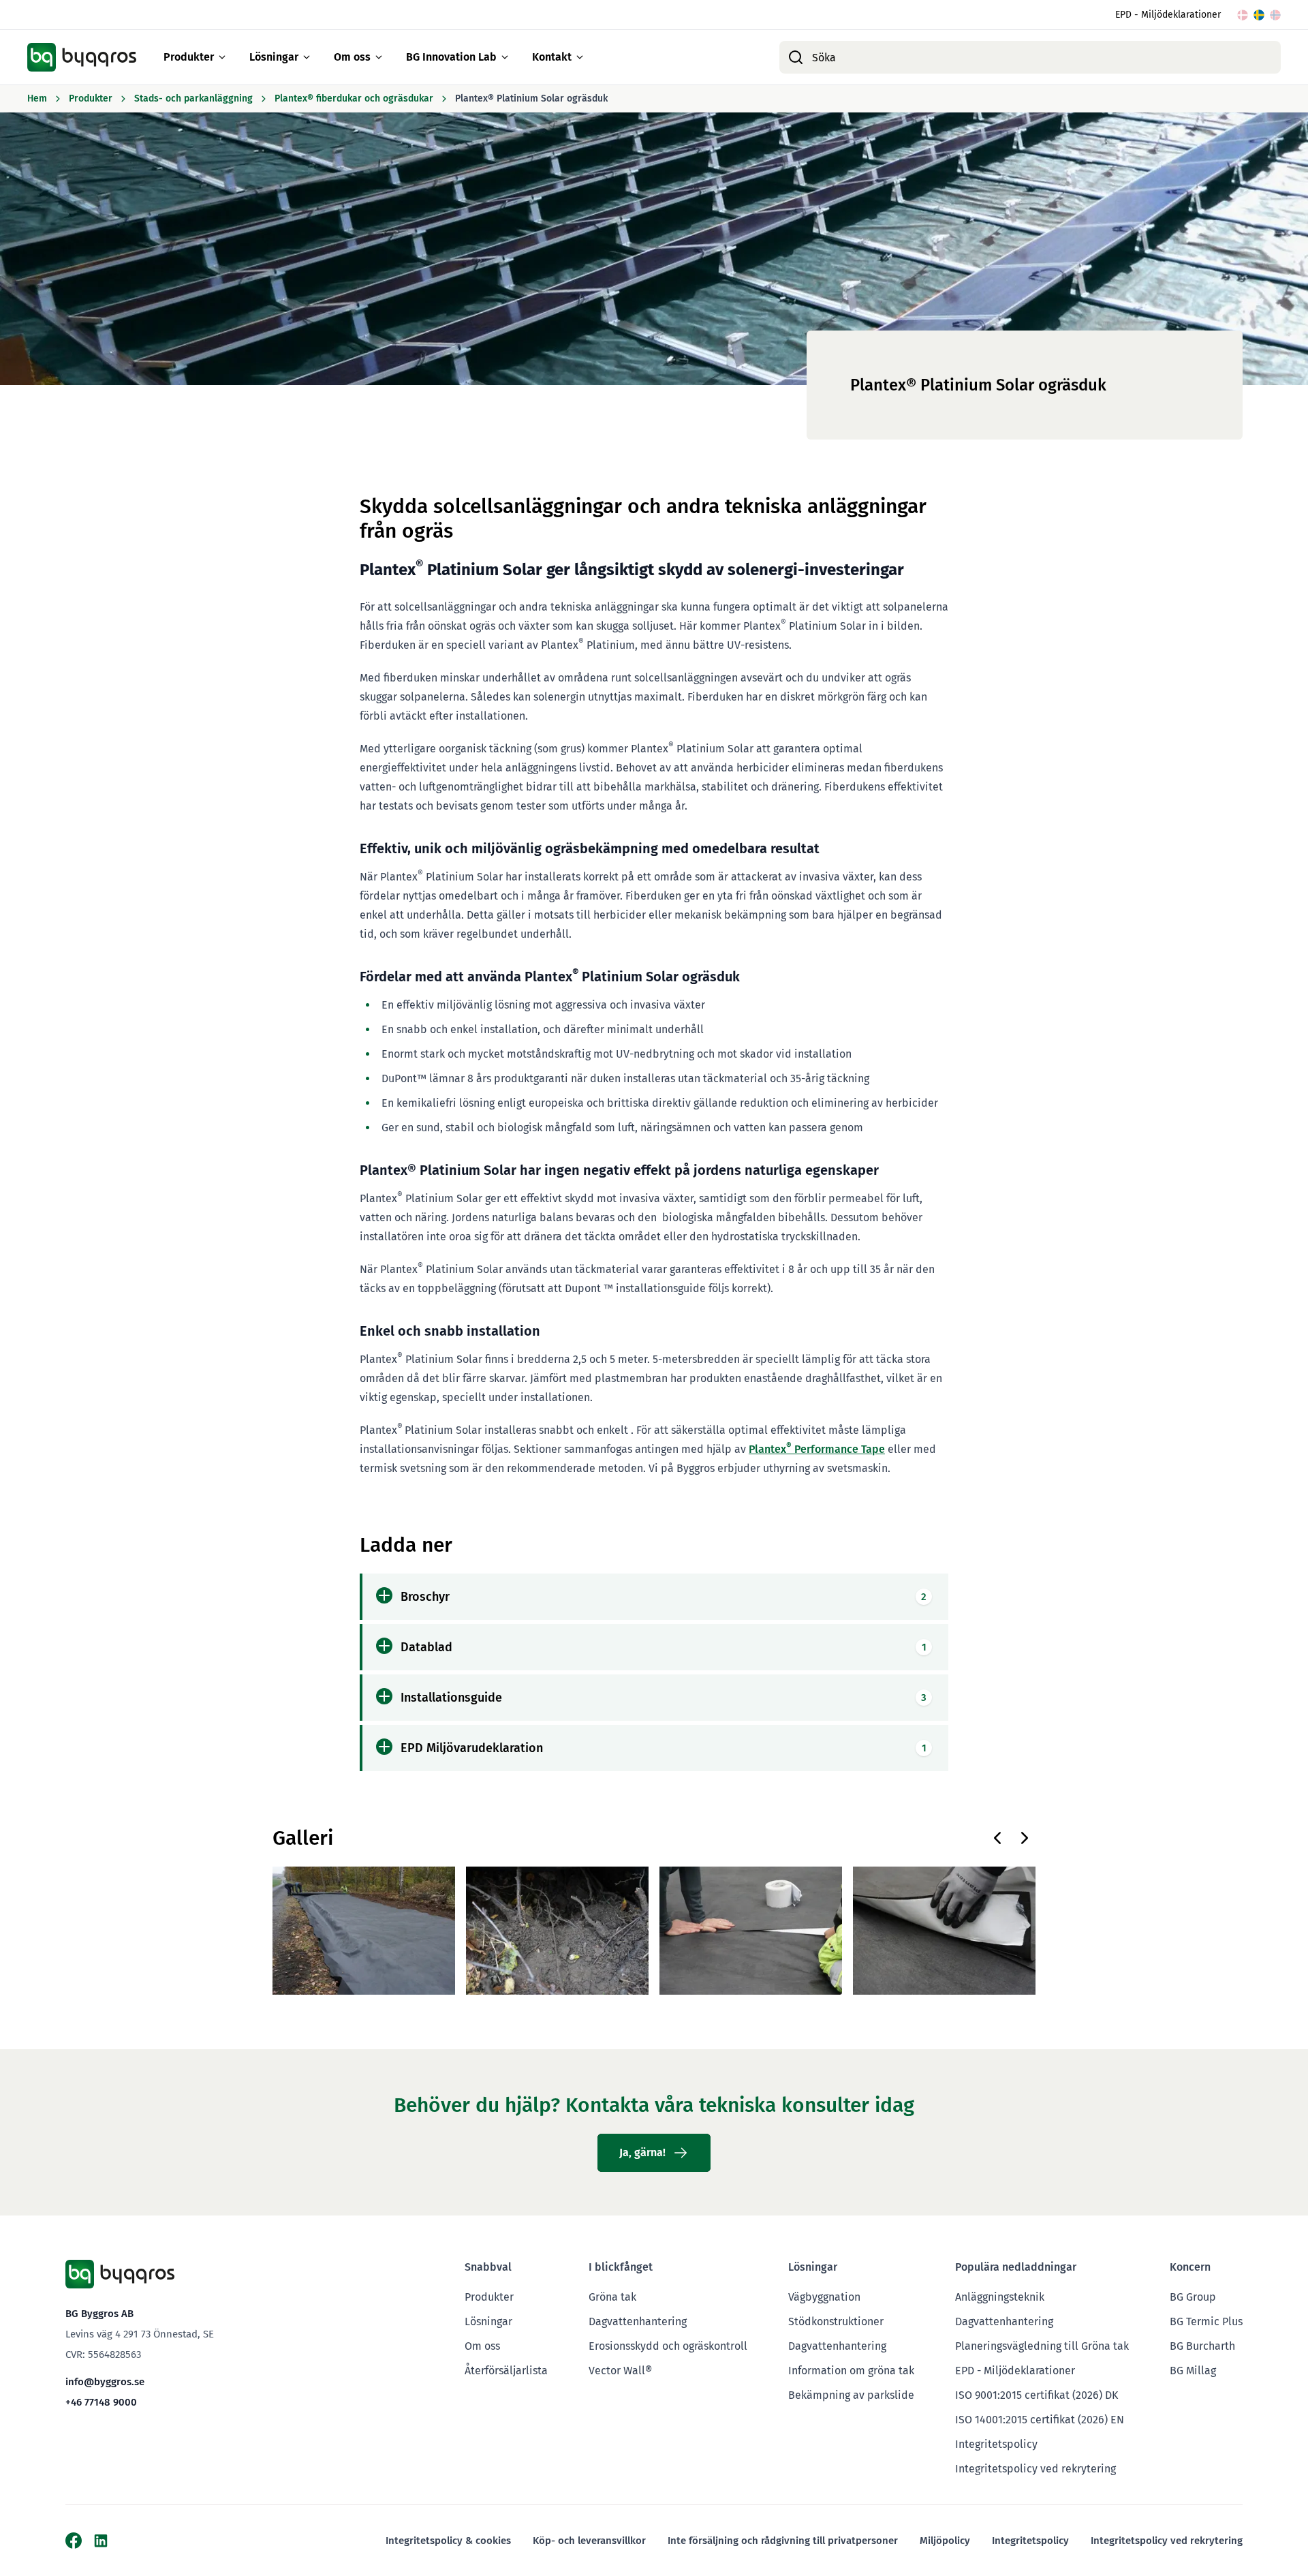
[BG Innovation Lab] (505, 57)
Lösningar (274, 57)
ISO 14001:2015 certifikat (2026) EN (1040, 2420)
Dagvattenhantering (638, 2321)
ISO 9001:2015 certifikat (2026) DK (1037, 2395)
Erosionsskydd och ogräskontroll (668, 2346)
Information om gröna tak (851, 2371)
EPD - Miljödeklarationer (1168, 15)
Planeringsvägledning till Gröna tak (1042, 2346)
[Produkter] (222, 57)
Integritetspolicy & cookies (448, 2541)
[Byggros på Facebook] (74, 2541)
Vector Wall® (620, 2371)
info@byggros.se (105, 2382)
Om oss (352, 57)
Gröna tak (612, 2297)
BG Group (1193, 2297)
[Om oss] (379, 57)
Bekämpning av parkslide (851, 2395)
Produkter (189, 57)
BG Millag (1193, 2371)
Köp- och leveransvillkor (589, 2541)
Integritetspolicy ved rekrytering (1035, 2469)
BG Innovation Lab (451, 57)
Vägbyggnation (824, 2297)
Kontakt (552, 57)
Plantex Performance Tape (817, 1449)
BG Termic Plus (1206, 2321)
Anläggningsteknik (1000, 2297)
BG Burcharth (1202, 2346)
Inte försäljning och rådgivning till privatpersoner (783, 2541)
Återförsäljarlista (506, 2371)
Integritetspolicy (996, 2444)
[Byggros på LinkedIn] (101, 2541)
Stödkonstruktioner (836, 2321)
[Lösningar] (307, 57)
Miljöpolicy (945, 2541)
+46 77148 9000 (101, 2402)
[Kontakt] (580, 57)
